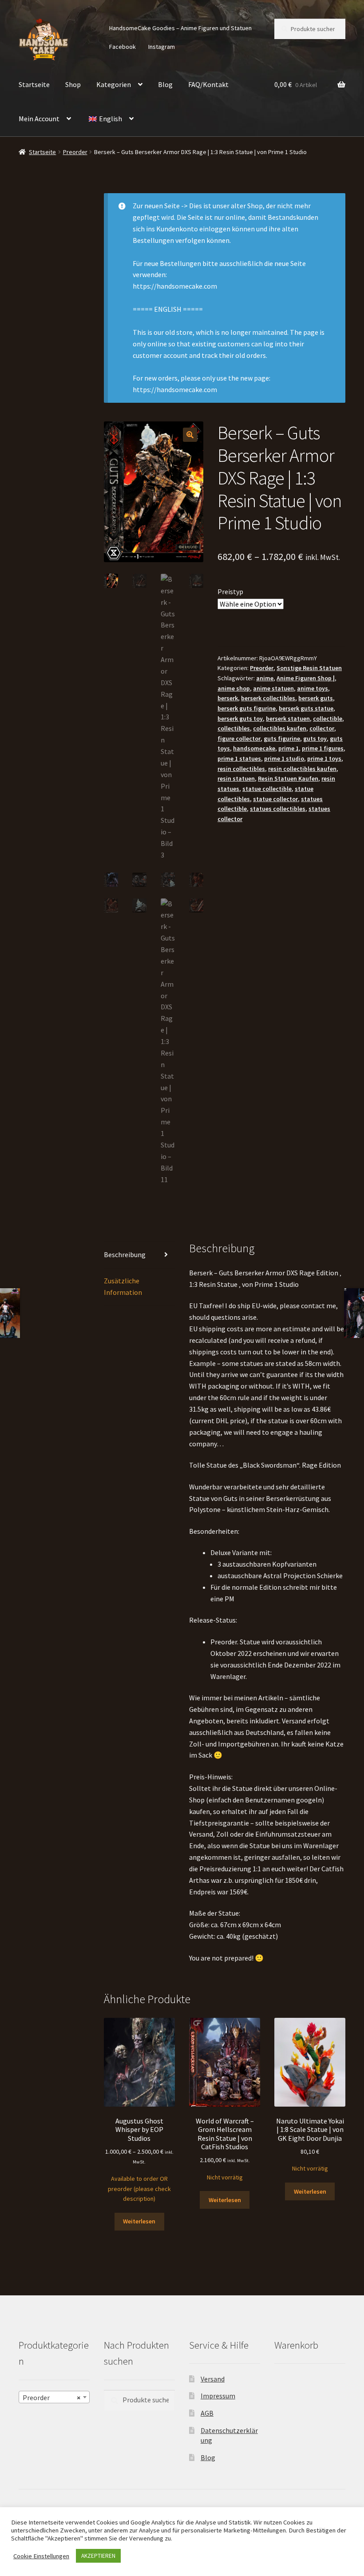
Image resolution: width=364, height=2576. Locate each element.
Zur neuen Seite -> (160, 206)
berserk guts (316, 698)
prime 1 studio (284, 758)
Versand (213, 2379)
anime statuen (273, 688)
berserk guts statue (306, 708)
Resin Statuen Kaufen (288, 778)
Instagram (162, 47)
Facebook (123, 47)
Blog (165, 84)
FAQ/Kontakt (208, 84)
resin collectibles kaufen (302, 769)
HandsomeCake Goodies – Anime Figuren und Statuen (180, 28)
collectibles (234, 728)
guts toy (315, 738)
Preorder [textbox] (51, 2397)
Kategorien (114, 84)
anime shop (234, 688)
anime (265, 678)
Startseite (34, 84)
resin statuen (236, 778)
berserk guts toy (240, 718)
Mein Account (39, 119)
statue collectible (267, 789)
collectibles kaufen (280, 728)
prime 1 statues (239, 758)
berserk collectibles (268, 698)
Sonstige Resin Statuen (309, 668)
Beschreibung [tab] (125, 1254)
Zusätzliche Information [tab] (123, 1286)
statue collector (275, 799)
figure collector (239, 738)
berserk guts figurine (247, 708)
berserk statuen (288, 718)
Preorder (75, 152)
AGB (207, 2413)
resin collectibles (241, 769)
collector (322, 728)
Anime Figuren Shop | (306, 678)
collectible (328, 718)
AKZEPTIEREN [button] (98, 2556)
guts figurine (282, 738)
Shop (73, 84)
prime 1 (289, 748)
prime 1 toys (324, 758)
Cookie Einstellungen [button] (41, 2556)
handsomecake (254, 748)
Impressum (218, 2396)
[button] (190, 435)
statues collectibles (278, 809)
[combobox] (54, 2397)
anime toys (313, 688)
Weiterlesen (139, 2221)
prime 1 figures (323, 748)
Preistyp (230, 591)
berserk (228, 698)
